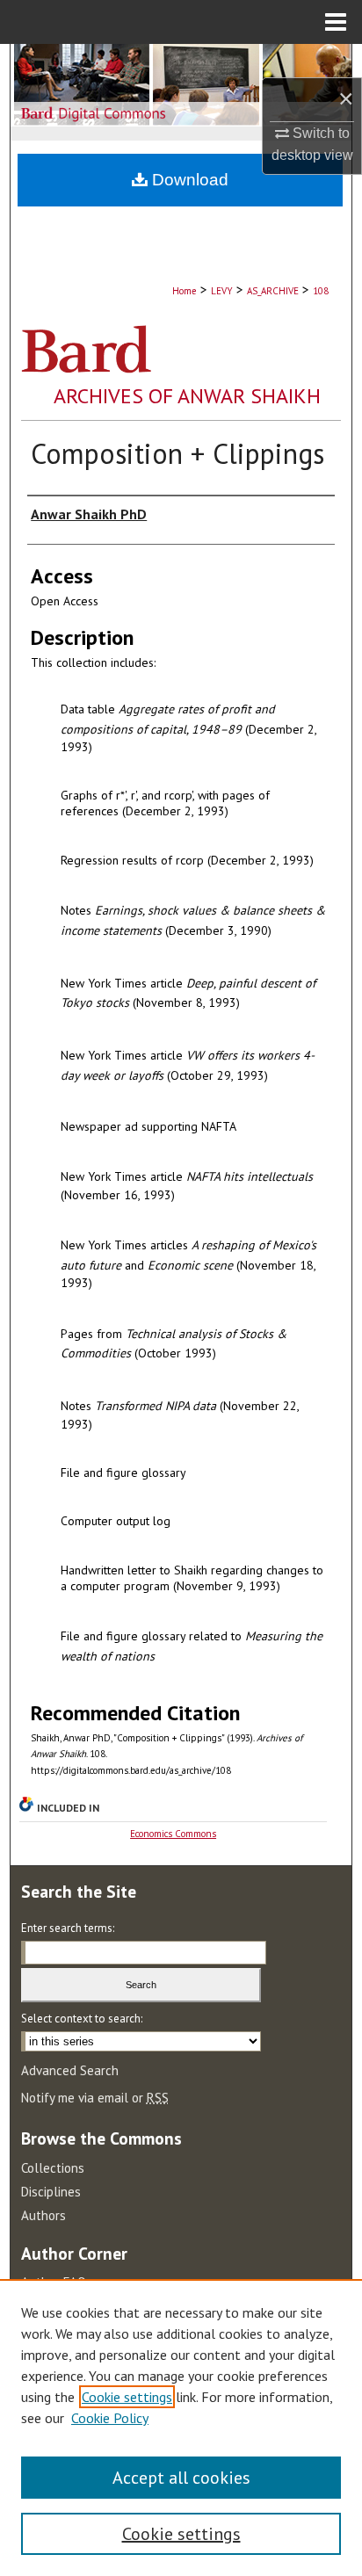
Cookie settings (127, 2397)
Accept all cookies (181, 2478)
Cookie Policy (110, 2418)
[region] (181, 2428)
